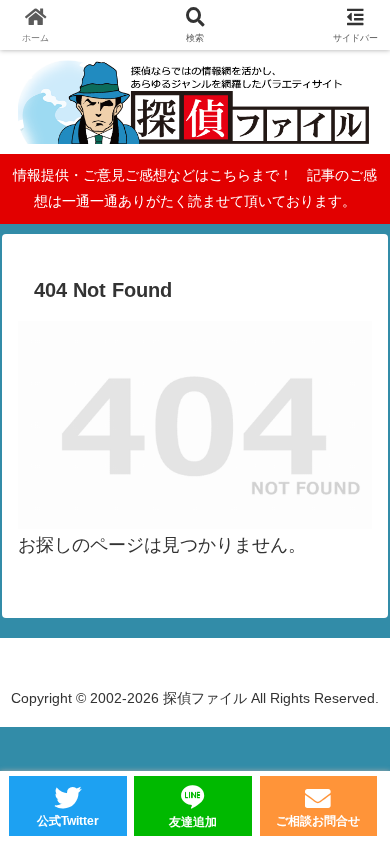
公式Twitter (68, 821)
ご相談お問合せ (318, 821)
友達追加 (193, 822)
